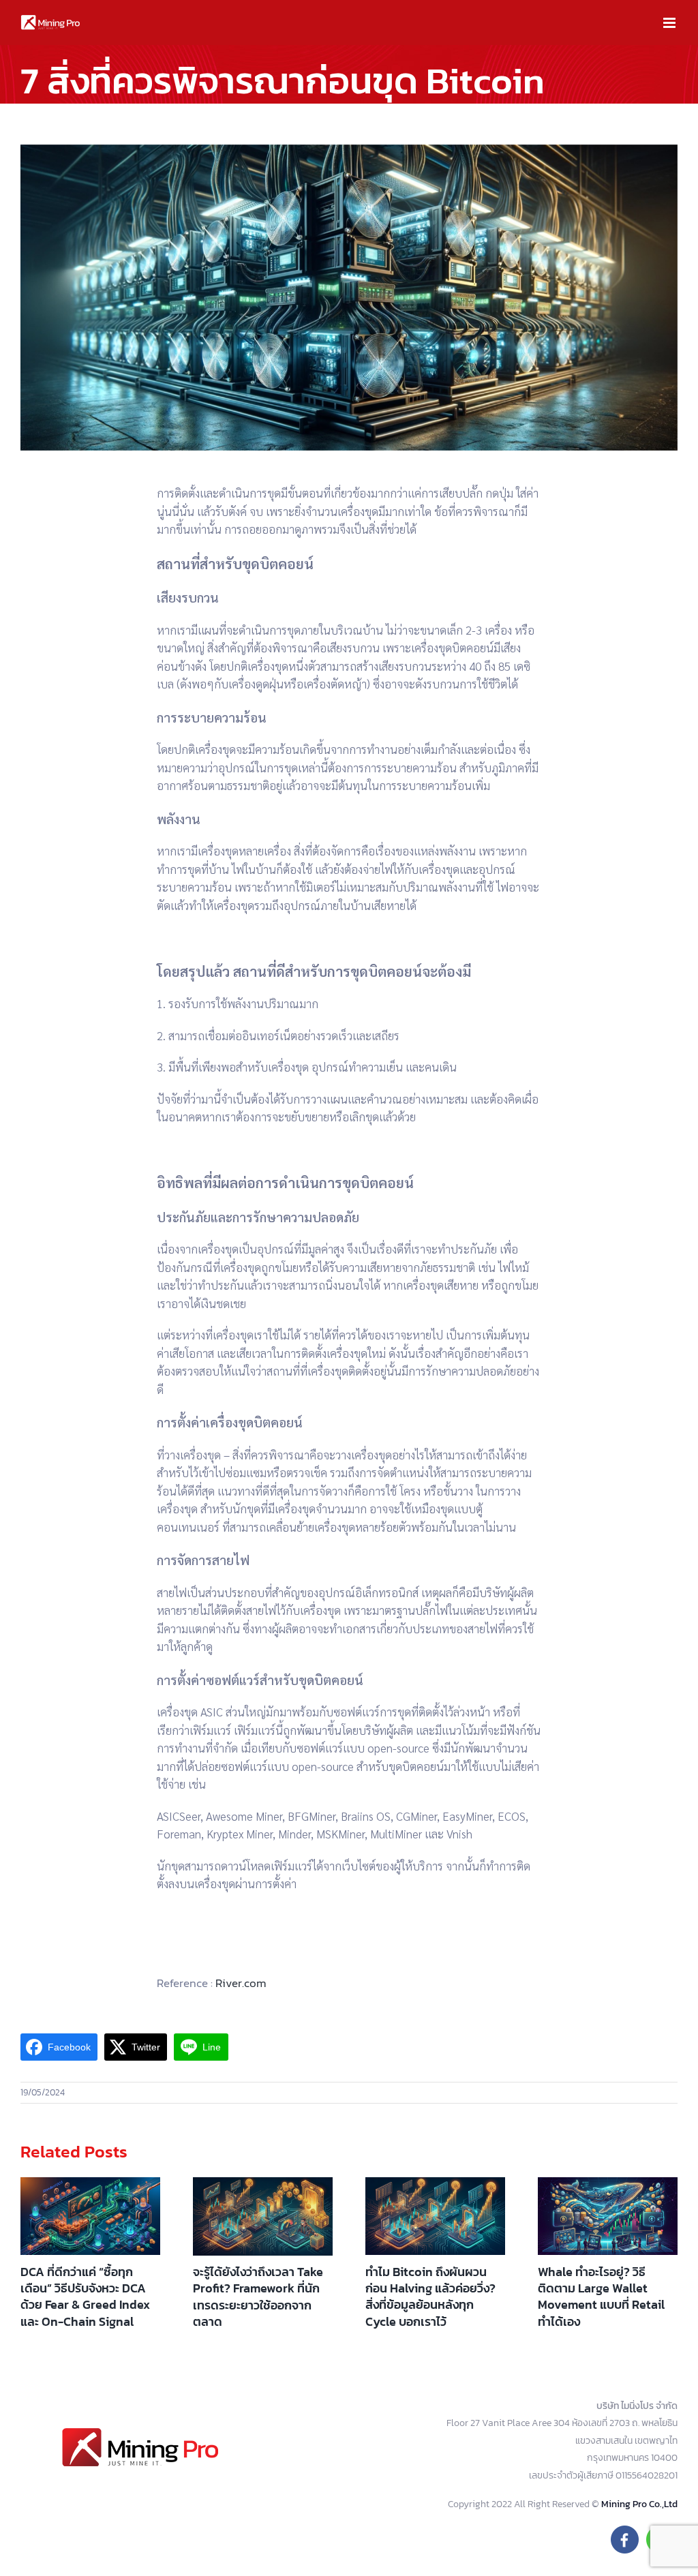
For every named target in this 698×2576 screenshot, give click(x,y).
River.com (240, 1983)
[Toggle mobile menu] (670, 23)
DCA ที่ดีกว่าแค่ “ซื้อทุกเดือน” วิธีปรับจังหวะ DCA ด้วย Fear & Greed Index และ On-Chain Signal (85, 2297)
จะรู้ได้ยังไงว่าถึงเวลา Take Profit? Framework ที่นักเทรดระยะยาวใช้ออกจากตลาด (258, 2297)
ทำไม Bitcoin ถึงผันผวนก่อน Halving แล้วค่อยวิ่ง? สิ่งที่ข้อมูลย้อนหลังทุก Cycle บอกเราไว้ (430, 2297)
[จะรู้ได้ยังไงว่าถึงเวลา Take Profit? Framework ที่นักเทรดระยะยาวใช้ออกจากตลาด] (263, 2216)
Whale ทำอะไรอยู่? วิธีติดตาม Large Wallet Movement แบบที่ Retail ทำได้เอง (601, 2297)
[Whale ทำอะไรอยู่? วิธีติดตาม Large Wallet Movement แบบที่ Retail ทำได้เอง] (608, 2216)
